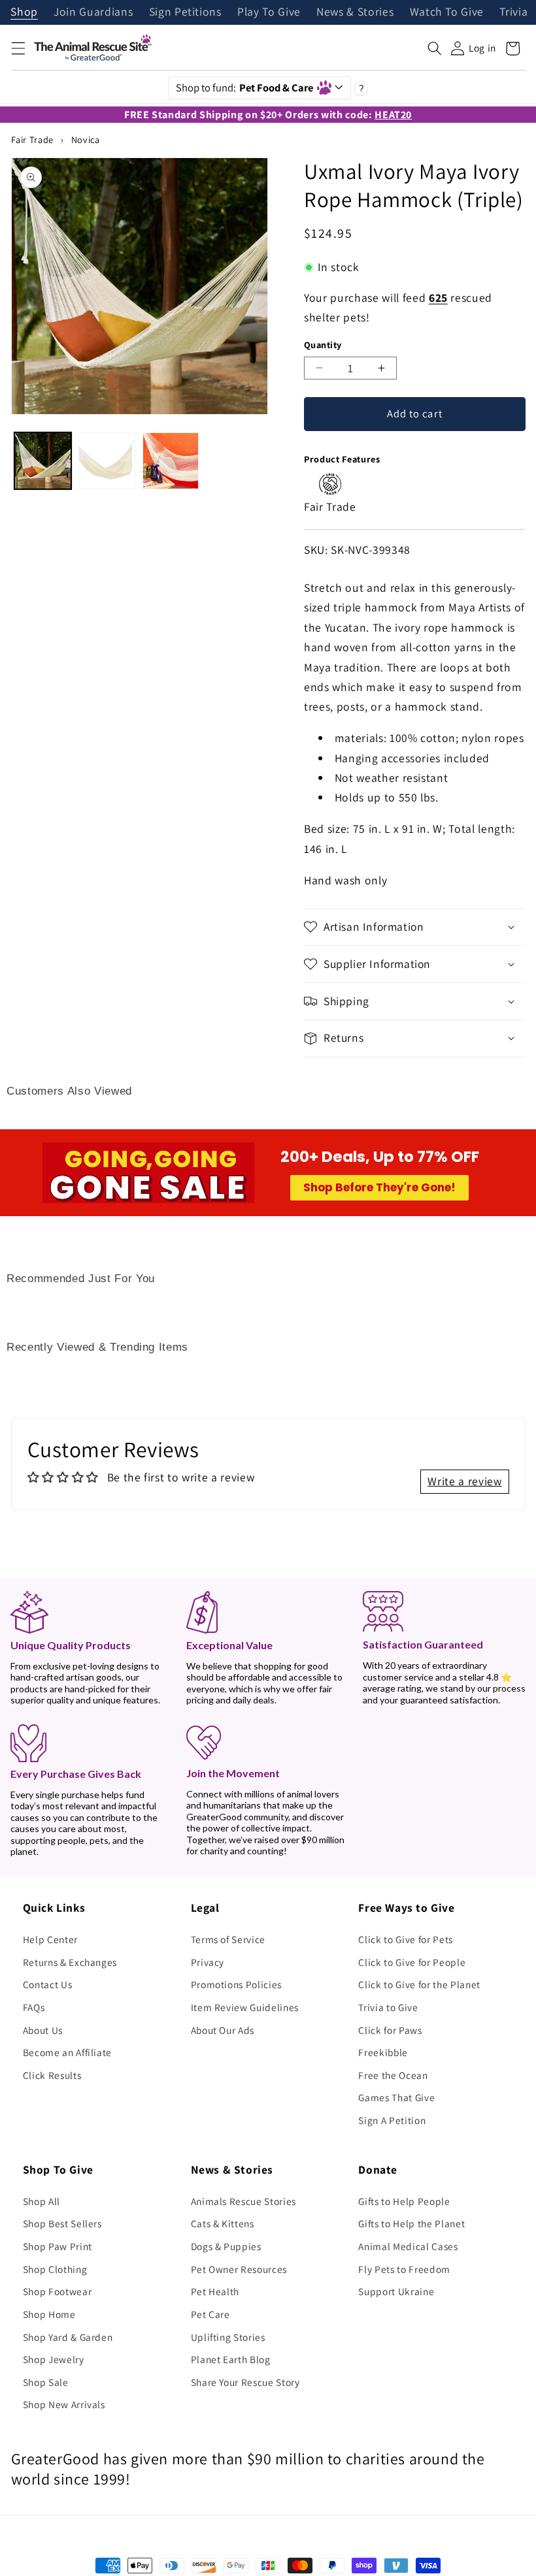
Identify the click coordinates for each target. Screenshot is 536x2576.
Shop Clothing (55, 2269)
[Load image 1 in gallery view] (43, 461)
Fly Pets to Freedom (404, 2269)
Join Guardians (93, 12)
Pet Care (210, 2314)
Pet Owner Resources (239, 2269)
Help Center (50, 1939)
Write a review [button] (464, 1481)
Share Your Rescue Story (245, 2382)
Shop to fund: (245, 88)
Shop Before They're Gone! (379, 1187)
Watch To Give (447, 12)
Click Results (52, 2075)
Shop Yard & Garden (68, 2337)
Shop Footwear (58, 2291)
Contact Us (48, 1984)
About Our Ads (223, 2030)
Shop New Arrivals (64, 2404)
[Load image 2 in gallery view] (107, 461)
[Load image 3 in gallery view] (171, 461)
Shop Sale (46, 2382)
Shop (24, 12)
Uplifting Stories (228, 2337)
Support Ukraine (396, 2291)
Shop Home (49, 2314)
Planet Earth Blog (231, 2359)
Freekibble (383, 2052)
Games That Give (396, 2097)
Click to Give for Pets (406, 1939)
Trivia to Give (388, 2007)
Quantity (323, 345)
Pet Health (215, 2291)
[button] (18, 48)
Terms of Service (228, 1939)
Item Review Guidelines (245, 2007)
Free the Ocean (393, 2075)
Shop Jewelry (54, 2359)
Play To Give (269, 12)
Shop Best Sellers (62, 2223)
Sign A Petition (392, 2120)
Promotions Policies (237, 1984)
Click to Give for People (412, 1962)
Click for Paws (390, 2030)
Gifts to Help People (404, 2201)
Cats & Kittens (223, 2223)
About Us (43, 2030)
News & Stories (355, 12)
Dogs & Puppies (226, 2246)
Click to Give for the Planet (419, 1984)
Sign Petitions (185, 12)
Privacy (208, 1962)
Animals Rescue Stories (244, 2201)
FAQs (34, 2007)
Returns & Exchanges (70, 1962)
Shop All (42, 2201)
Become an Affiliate (68, 2052)
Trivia (513, 12)
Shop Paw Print (58, 2246)
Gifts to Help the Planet (411, 2223)
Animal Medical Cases (408, 2246)
